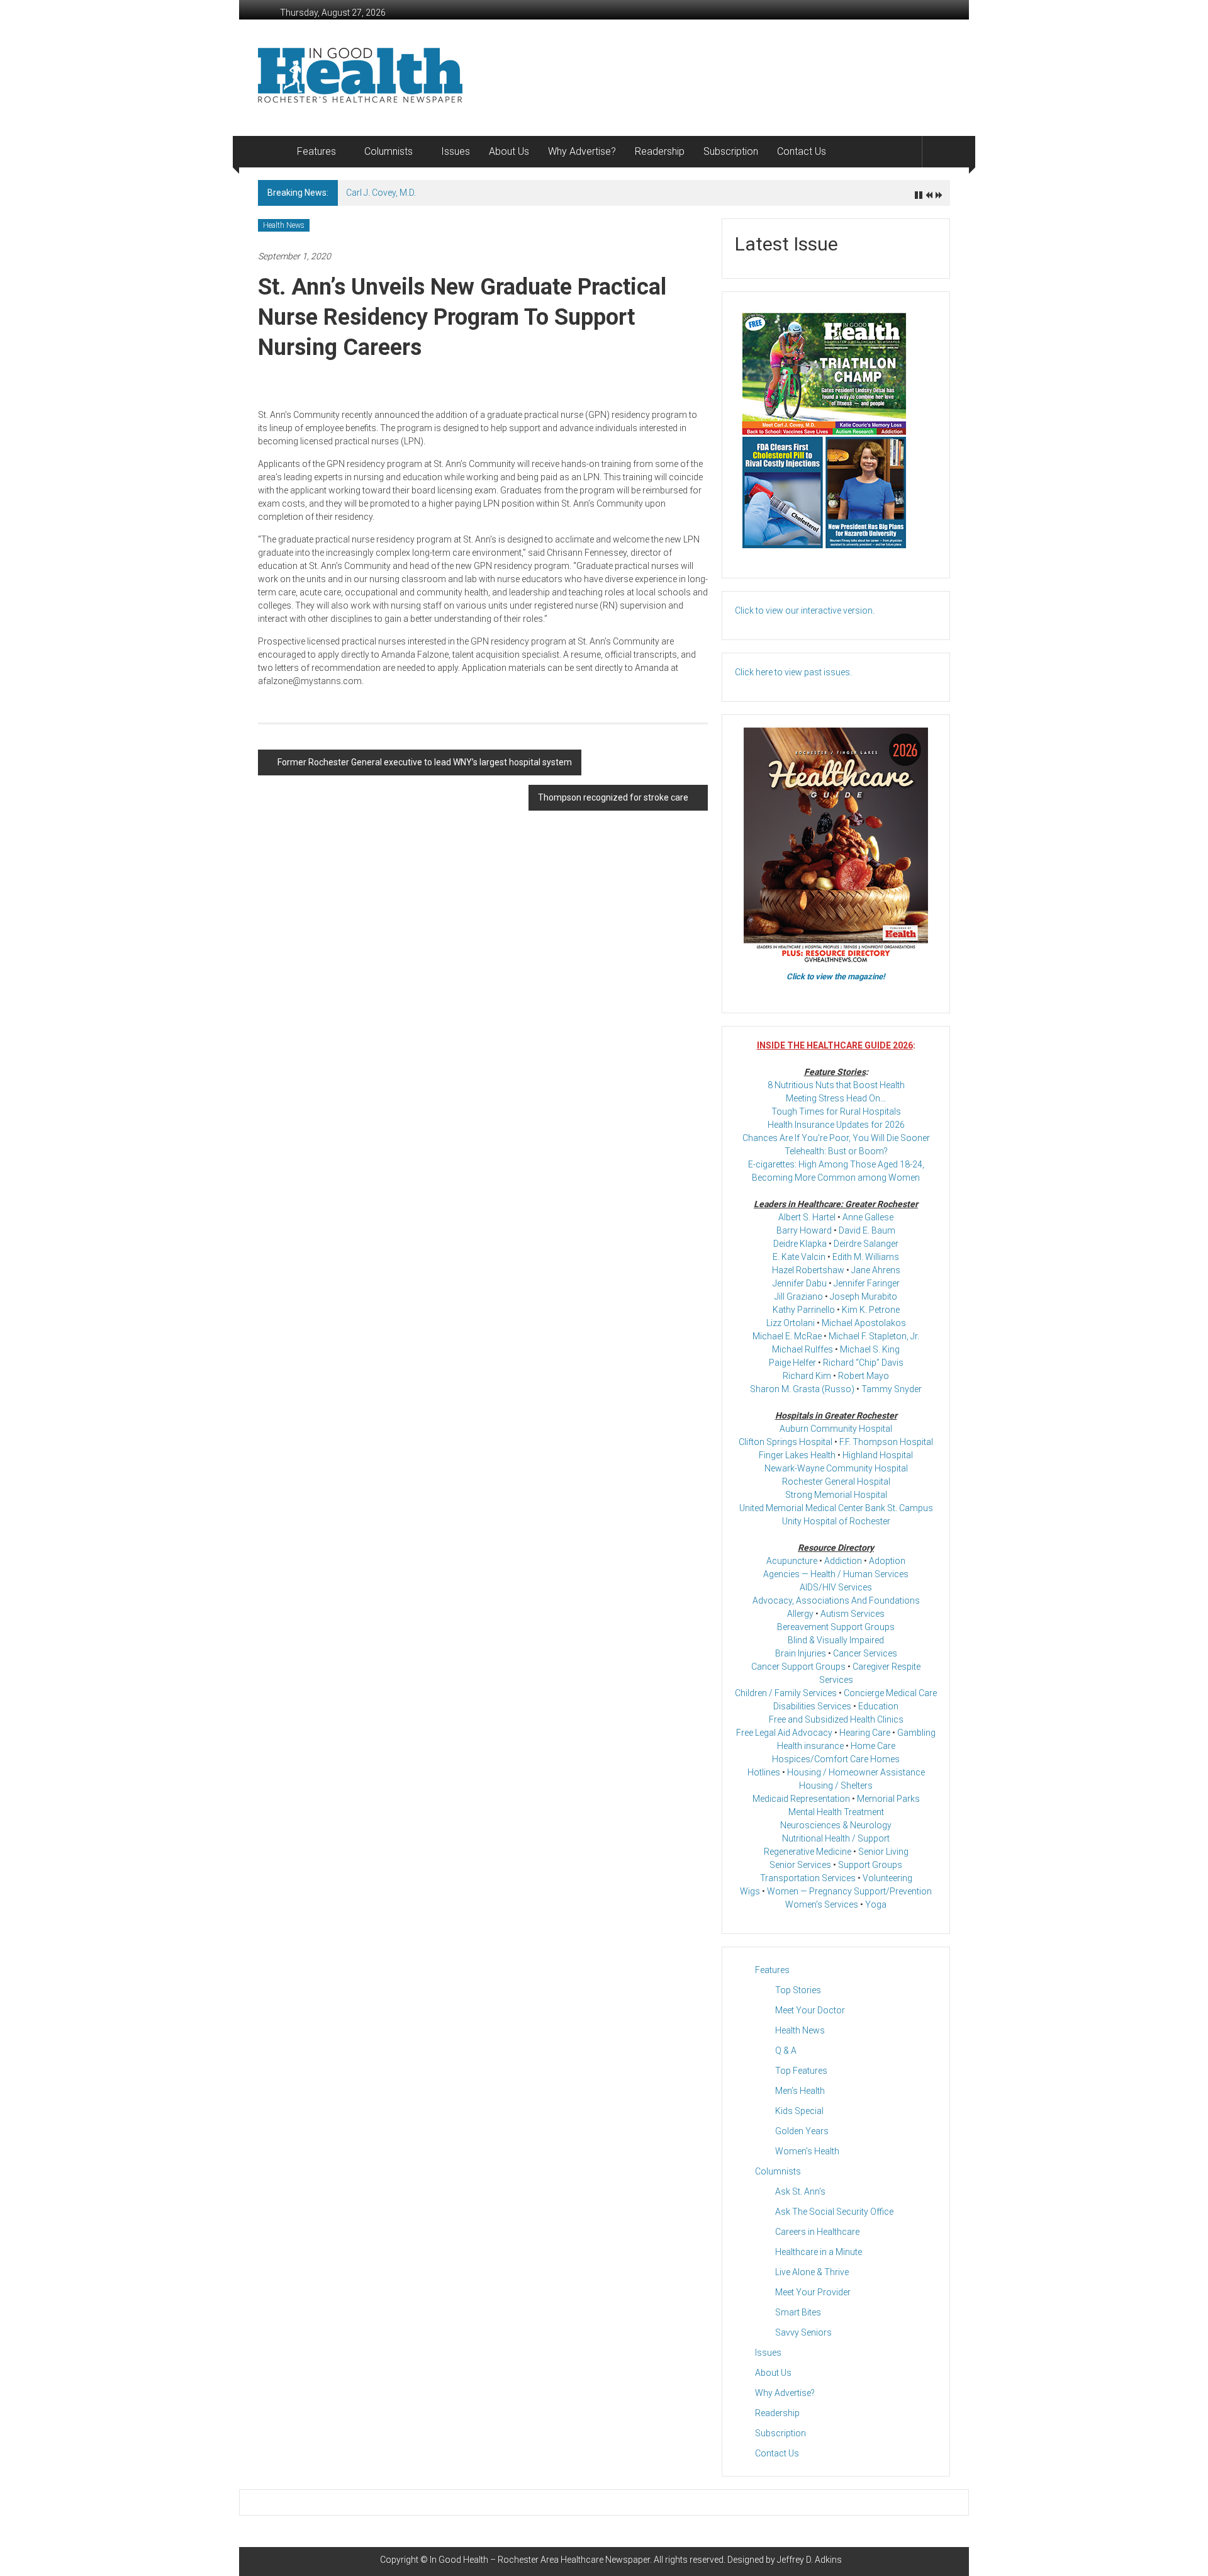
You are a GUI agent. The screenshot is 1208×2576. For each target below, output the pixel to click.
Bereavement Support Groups (836, 1627)
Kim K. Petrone (871, 1310)
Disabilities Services (812, 1706)
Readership (660, 151)
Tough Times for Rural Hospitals (836, 1111)
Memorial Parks (888, 1799)
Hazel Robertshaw (808, 1270)
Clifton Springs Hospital (786, 1442)
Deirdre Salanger (866, 1244)
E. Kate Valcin (799, 1257)
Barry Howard (804, 1230)
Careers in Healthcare (817, 2232)
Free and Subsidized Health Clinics (836, 1719)
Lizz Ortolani (791, 1323)
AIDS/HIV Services (836, 1587)
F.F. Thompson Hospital (886, 1442)
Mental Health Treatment (836, 1812)
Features (316, 151)
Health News (284, 225)
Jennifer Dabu (800, 1283)
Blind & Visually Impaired (836, 1640)
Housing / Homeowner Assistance (856, 1772)
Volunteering (887, 1878)
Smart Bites (798, 2312)
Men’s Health (800, 2091)
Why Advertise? (582, 151)
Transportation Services (808, 1878)
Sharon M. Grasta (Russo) (802, 1389)
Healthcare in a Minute (819, 2252)
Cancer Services (865, 1653)
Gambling (916, 1733)
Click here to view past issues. (793, 672)
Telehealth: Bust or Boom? (836, 1151)
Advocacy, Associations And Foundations (836, 1600)
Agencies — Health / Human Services (836, 1574)
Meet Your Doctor (810, 2010)
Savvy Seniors (803, 2332)
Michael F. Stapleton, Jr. (874, 1336)
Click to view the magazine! (836, 976)
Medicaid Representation (801, 1799)
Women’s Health (807, 2151)
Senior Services (800, 1865)
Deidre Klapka (800, 1244)
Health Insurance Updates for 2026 (836, 1125)
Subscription (731, 151)
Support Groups (870, 1865)
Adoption (887, 1561)
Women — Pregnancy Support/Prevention (849, 1891)
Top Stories (798, 1990)
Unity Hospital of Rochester (836, 1521)
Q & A (786, 2050)
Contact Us (802, 151)
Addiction (843, 1561)
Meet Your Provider (813, 2292)
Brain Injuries (801, 1653)
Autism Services (853, 1614)
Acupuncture (792, 1561)
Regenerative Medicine (808, 1852)
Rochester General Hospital (836, 1482)
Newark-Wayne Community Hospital (836, 1468)
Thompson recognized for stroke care (613, 797)
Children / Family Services (786, 1693)
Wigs (750, 1891)
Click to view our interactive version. (805, 610)
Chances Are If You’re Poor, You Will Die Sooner (836, 1138)
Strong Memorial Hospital (836, 1495)
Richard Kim (807, 1376)
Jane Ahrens (876, 1270)
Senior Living (883, 1852)
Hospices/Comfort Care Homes (836, 1759)
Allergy (800, 1614)
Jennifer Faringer (867, 1283)
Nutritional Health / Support (836, 1838)
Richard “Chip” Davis (863, 1363)
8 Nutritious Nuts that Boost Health (836, 1085)
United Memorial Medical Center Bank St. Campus (836, 1508)
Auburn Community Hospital (836, 1429)
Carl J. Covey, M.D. (381, 193)
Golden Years (802, 2131)
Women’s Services (822, 1904)
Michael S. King (870, 1349)
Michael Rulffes (803, 1349)
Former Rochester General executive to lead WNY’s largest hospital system (425, 762)
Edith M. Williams (866, 1257)
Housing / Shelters (836, 1786)
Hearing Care (865, 1733)
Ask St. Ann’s (800, 2191)
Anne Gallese (868, 1217)
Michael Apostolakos (864, 1323)
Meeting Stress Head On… (836, 1098)
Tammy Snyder (892, 1389)
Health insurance (810, 1746)
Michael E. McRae (787, 1336)
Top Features (801, 2071)
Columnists (389, 151)
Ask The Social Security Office (834, 2212)
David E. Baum (867, 1230)
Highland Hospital (878, 1455)
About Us (509, 151)
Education (878, 1706)
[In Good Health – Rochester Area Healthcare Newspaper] (273, 152)
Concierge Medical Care (890, 1693)
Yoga (876, 1904)
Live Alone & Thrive (812, 2272)
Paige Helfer (792, 1363)
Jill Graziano (799, 1296)
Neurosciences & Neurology (836, 1825)
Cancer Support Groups (798, 1667)
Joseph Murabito (864, 1296)
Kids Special (799, 2111)
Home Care (873, 1746)
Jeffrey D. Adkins (809, 2560)
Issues (456, 151)
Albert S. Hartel (807, 1217)
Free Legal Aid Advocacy (784, 1733)
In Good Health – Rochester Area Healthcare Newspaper (540, 2560)
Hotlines (764, 1772)
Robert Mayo (864, 1376)
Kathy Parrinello (804, 1310)
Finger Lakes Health (797, 1455)
